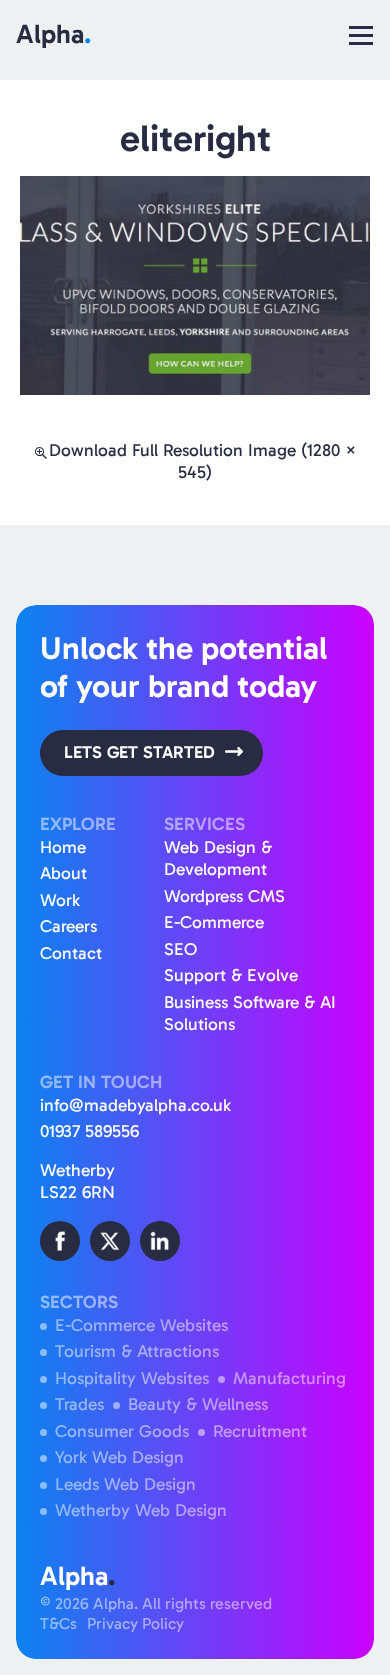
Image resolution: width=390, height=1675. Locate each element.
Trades (79, 1404)
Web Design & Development (218, 859)
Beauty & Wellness (198, 1404)
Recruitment (260, 1431)
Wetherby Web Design (141, 1510)
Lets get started (139, 752)
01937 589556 (89, 1131)
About (63, 873)
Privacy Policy (135, 1623)
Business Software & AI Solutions (250, 1014)
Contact (71, 953)
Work (60, 900)
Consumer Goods (122, 1431)
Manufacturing (289, 1378)
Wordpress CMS (224, 896)
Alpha (53, 34)
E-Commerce (214, 922)
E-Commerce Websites (141, 1325)
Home (63, 847)
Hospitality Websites (132, 1378)
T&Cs (58, 1623)
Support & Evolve (231, 975)
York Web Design (119, 1457)
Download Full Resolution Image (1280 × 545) (203, 462)
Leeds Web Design (125, 1484)
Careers (68, 926)
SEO (180, 949)
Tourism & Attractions (137, 1351)
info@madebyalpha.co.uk (135, 1105)
